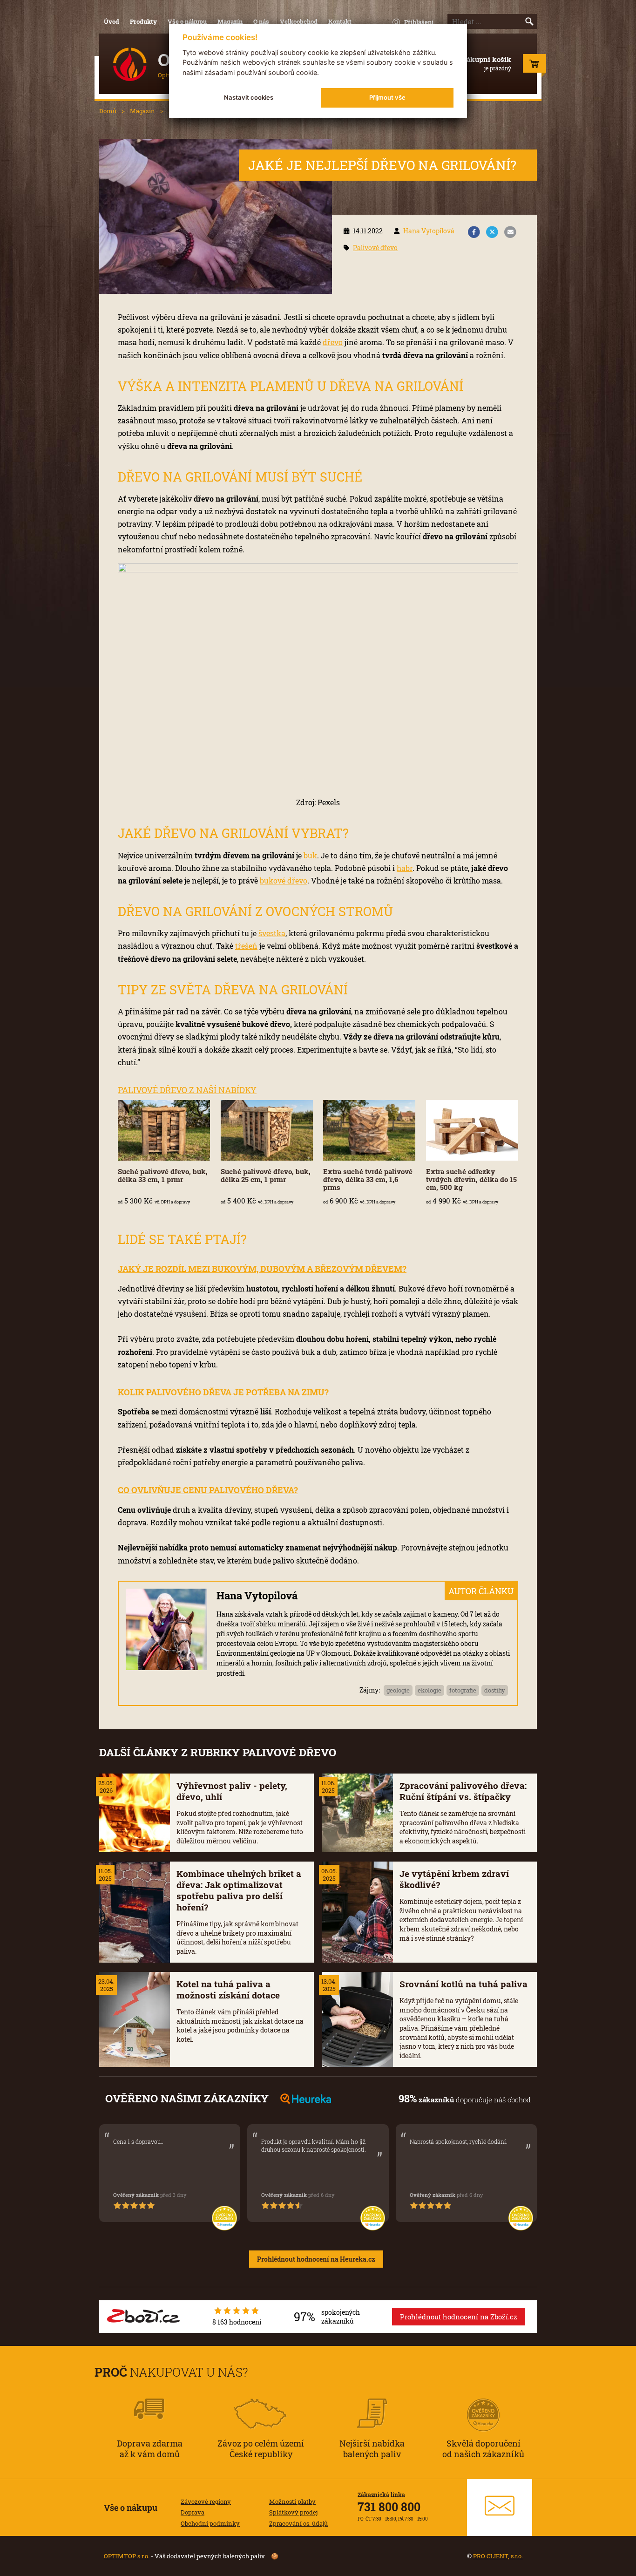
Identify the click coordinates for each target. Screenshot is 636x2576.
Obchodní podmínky (210, 2523)
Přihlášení (419, 22)
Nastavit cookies (249, 97)
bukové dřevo (284, 880)
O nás (261, 21)
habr (405, 868)
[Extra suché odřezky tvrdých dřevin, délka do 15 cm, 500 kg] (472, 1130)
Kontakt (340, 21)
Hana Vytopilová (429, 231)
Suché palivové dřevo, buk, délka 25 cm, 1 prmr (266, 1175)
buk (310, 855)
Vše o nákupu (187, 21)
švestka (272, 933)
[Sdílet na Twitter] (492, 232)
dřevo (333, 342)
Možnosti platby (292, 2501)
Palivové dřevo (375, 248)
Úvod (112, 21)
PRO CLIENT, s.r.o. (498, 2556)
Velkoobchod (299, 21)
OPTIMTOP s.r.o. (127, 2556)
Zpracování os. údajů (298, 2523)
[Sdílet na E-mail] (510, 232)
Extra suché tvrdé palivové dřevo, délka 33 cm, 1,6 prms (368, 1179)
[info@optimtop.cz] (500, 2508)
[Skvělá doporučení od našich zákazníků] (483, 2402)
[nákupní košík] (535, 66)
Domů (108, 111)
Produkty (143, 21)
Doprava (193, 2512)
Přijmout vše (387, 97)
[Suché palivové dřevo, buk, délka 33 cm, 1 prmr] (164, 1130)
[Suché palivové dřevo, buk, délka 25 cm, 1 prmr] (267, 1130)
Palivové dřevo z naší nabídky (187, 1090)
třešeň (246, 946)
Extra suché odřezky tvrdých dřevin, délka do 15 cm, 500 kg (471, 1179)
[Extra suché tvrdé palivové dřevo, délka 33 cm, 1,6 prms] (369, 1130)
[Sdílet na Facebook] (474, 232)
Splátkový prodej (293, 2512)
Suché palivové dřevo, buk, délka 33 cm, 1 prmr (163, 1175)
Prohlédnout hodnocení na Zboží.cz (459, 2317)
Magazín (230, 21)
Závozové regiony (206, 2501)
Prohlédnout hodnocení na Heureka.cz (316, 2259)
